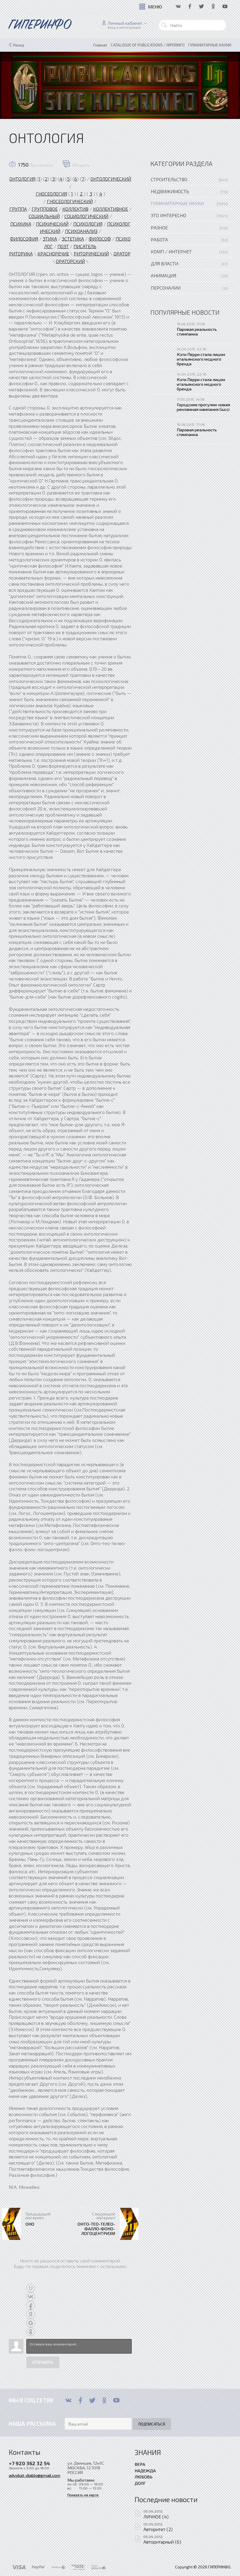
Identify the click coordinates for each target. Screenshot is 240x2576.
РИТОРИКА (21, 254)
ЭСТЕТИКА (73, 239)
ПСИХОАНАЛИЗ (81, 231)
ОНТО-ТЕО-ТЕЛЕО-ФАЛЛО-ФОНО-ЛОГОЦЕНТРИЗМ (96, 2229)
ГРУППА (18, 209)
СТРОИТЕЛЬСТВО (169, 179)
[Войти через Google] (31, 2323)
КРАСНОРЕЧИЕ (53, 254)
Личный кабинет (125, 23)
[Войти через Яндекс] (31, 2314)
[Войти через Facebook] (31, 2305)
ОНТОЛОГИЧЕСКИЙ (111, 179)
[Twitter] (92, 2400)
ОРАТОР (122, 254)
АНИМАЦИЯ (163, 275)
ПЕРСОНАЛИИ (166, 288)
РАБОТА (159, 239)
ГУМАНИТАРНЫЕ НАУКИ (177, 203)
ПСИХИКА (21, 224)
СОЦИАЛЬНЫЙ (44, 216)
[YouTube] (116, 2400)
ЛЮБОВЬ (144, 2477)
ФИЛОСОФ (100, 239)
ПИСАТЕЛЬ (85, 246)
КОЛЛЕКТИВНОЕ (110, 209)
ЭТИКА (50, 239)
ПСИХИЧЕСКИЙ (52, 224)
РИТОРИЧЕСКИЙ (91, 254)
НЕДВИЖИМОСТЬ (170, 191)
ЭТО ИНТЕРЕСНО (168, 215)
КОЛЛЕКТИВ (75, 209)
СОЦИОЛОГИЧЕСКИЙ (86, 216)
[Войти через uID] (31, 2288)
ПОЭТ (63, 246)
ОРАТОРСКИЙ (70, 261)
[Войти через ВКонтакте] (31, 2297)
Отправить (43, 2362)
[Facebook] (80, 2400)
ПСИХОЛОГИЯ (88, 224)
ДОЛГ (140, 2483)
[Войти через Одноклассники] (31, 2332)
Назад (19, 45)
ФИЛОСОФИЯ (24, 239)
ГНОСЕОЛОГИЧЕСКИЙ (70, 201)
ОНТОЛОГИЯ (22, 179)
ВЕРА (140, 2464)
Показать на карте (83, 2495)
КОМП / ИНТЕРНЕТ (171, 251)
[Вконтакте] (68, 2400)
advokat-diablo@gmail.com (35, 2475)
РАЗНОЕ (159, 228)
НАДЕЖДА (145, 2471)
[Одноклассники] (104, 2400)
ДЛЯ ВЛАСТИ (164, 263)
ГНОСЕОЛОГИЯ (51, 194)
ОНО (30, 2224)
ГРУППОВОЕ (45, 209)
